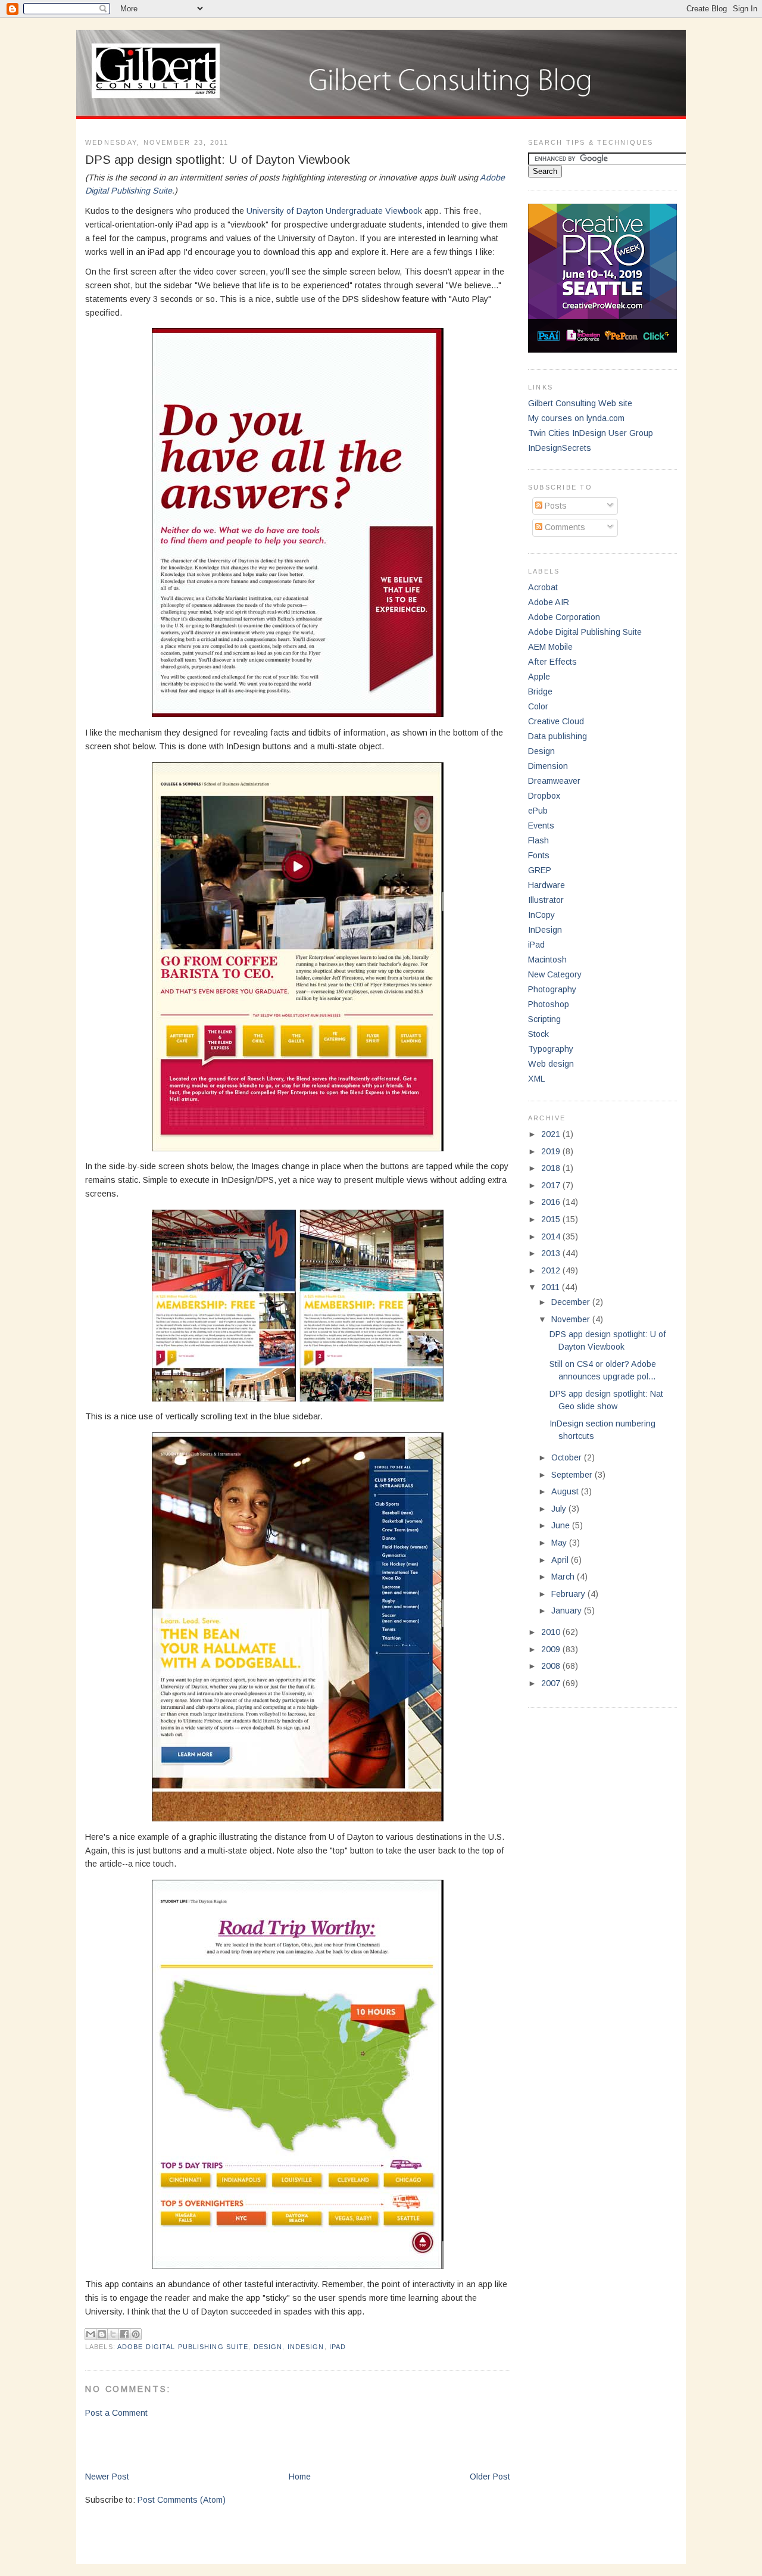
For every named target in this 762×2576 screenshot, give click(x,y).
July (560, 1509)
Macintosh (547, 960)
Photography (552, 989)
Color (538, 706)
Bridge (540, 691)
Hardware (546, 885)
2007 (552, 1683)
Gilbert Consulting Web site (580, 403)
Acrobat (543, 587)
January (568, 1611)
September (573, 1475)
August (566, 1491)
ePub (538, 811)
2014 (552, 1236)
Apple (539, 677)
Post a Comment (116, 2413)
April (561, 1560)
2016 (552, 1202)
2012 (552, 1270)
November (572, 1319)
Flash (538, 840)
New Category (555, 974)
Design (268, 2347)
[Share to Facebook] (124, 2334)
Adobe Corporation (564, 617)
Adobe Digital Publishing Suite (183, 2347)
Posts (555, 506)
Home (300, 2477)
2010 (552, 1632)
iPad (338, 2347)
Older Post (490, 2477)
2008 (552, 1666)
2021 (552, 1134)
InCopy (541, 915)
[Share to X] (113, 2334)
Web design (551, 1064)
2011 (552, 1287)
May (560, 1543)
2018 (552, 1168)
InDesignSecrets (560, 448)
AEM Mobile (550, 647)
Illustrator (546, 900)
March (564, 1577)
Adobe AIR (549, 602)
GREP (540, 870)
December (572, 1302)
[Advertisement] (224, 2444)
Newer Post (107, 2477)
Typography (551, 1049)
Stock (538, 1034)
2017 (552, 1185)
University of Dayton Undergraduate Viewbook (334, 211)
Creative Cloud (556, 721)
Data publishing (558, 736)
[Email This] (90, 2334)
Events (541, 826)
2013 (552, 1253)
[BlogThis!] (102, 2334)
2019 (552, 1151)
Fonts (539, 855)
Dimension (548, 766)
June (562, 1525)
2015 (552, 1219)
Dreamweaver (554, 781)
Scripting (544, 1019)
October (568, 1457)
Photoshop (549, 1004)
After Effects (552, 662)
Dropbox (544, 796)
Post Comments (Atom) (182, 2500)
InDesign (306, 2347)
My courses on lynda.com (576, 418)
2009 (552, 1649)
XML (537, 1079)
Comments (564, 527)
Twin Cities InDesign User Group (591, 433)
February (569, 1594)
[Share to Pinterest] (136, 2334)
